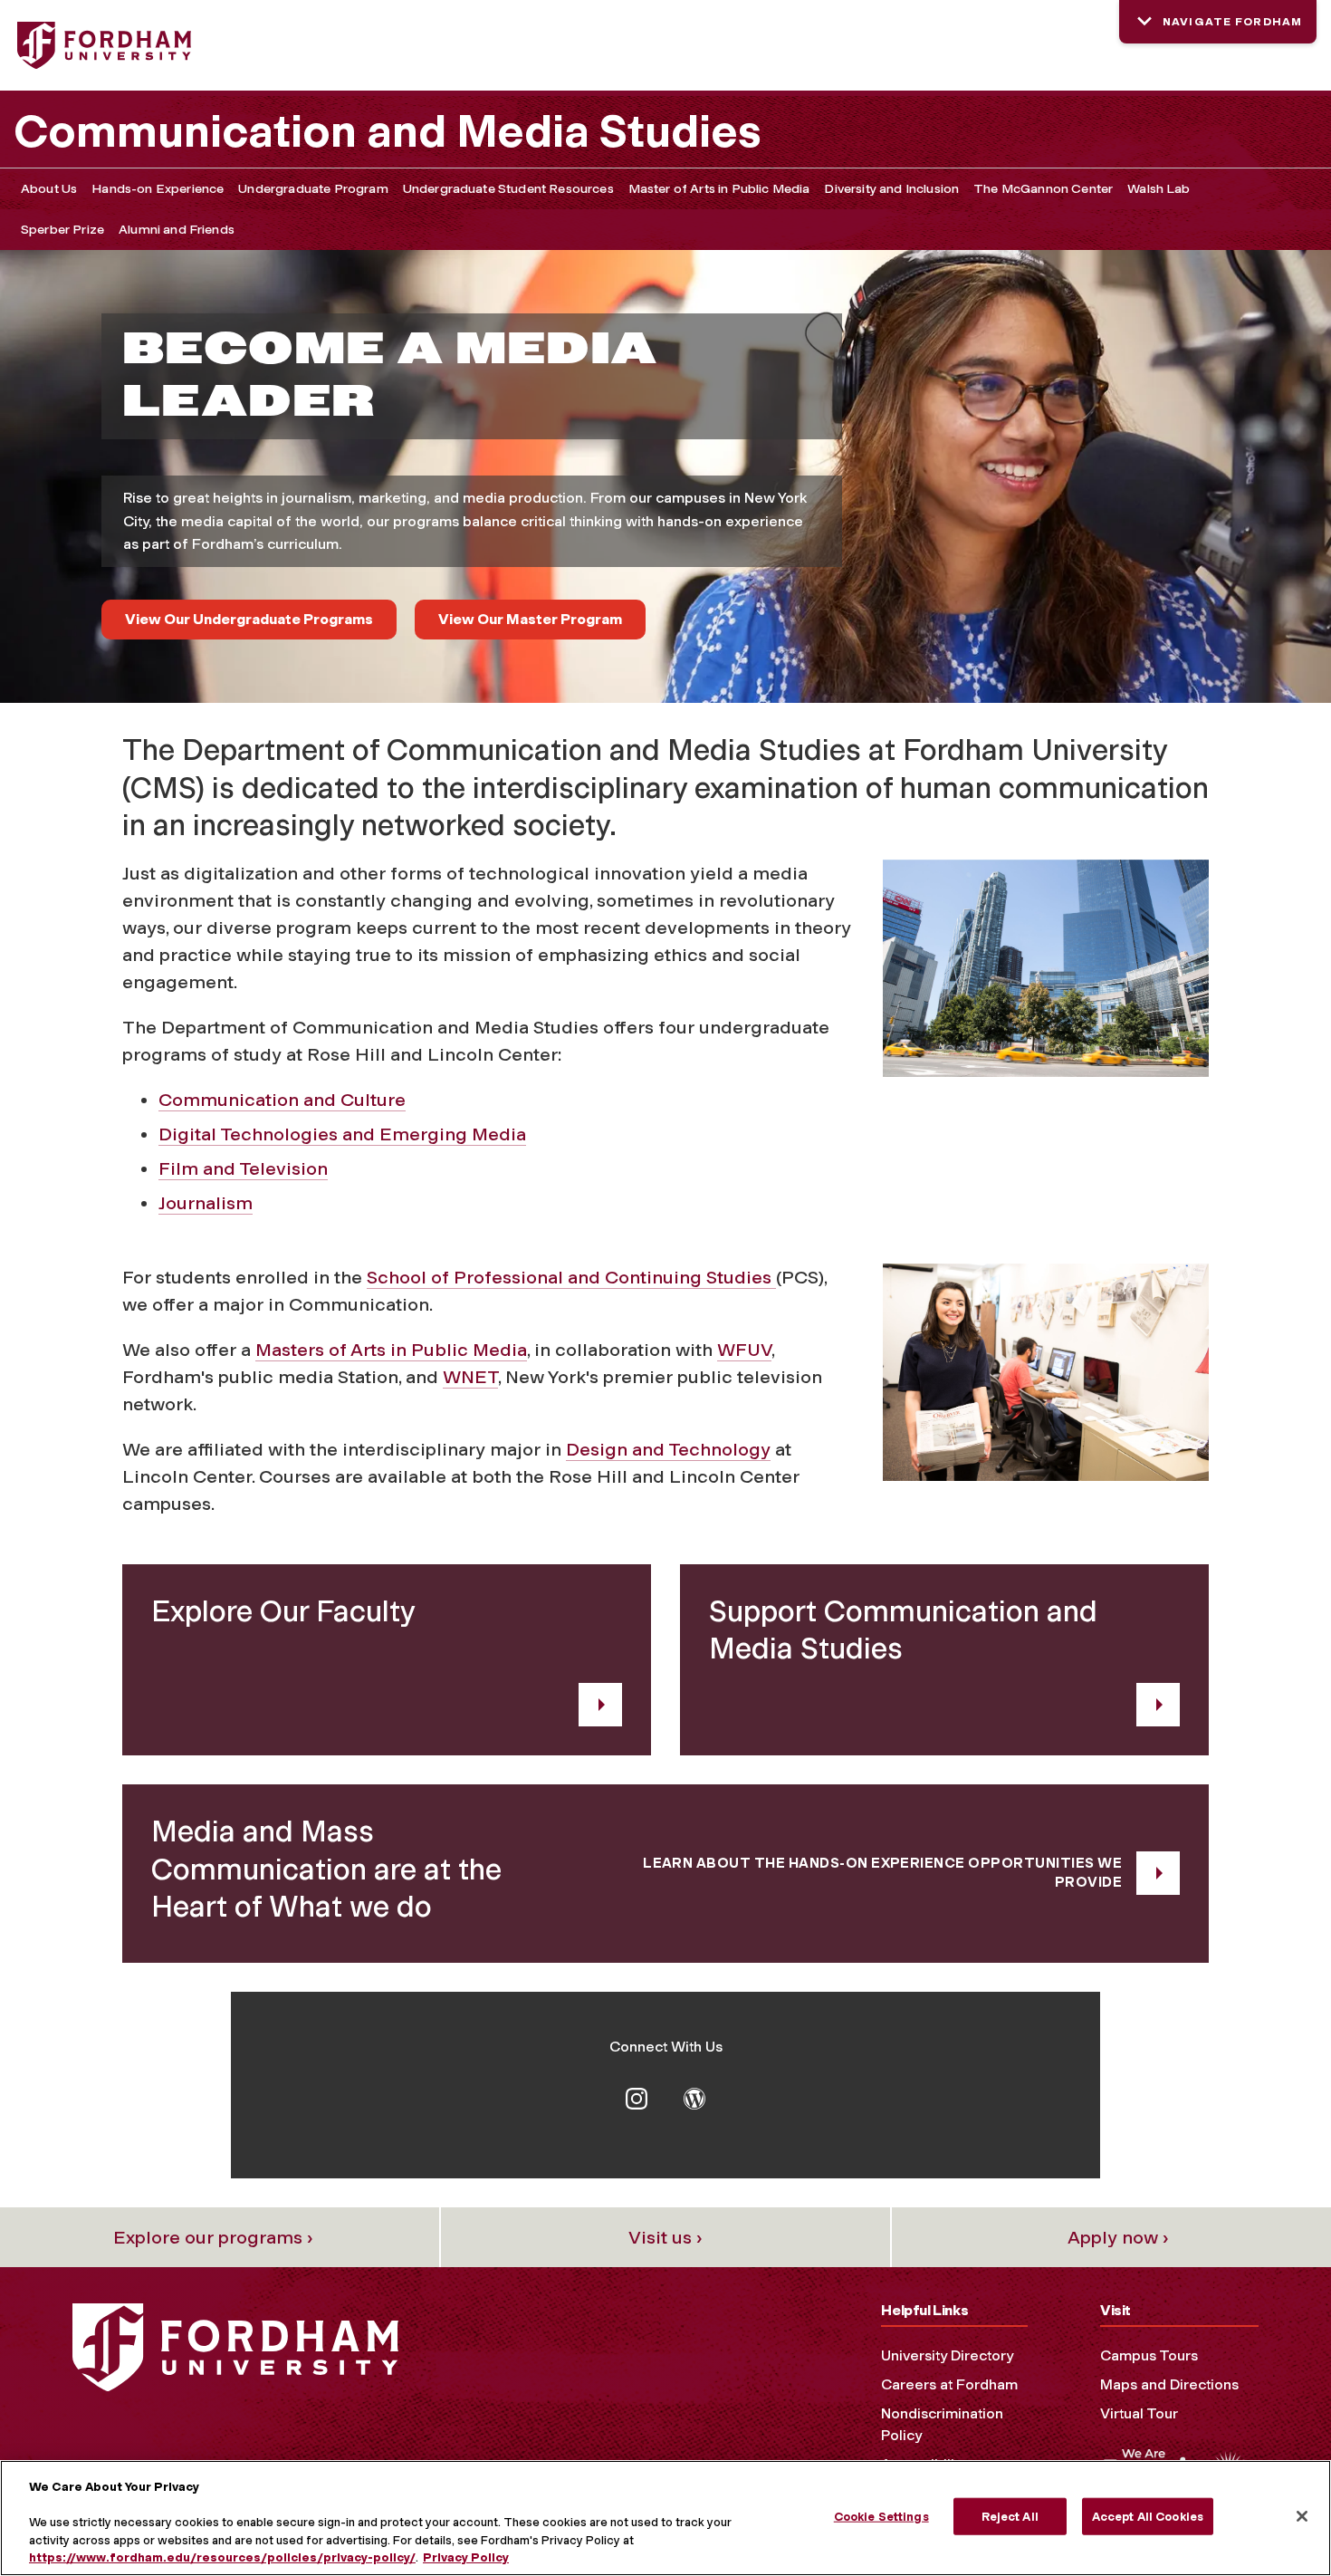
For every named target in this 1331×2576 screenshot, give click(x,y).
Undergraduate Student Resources (508, 189)
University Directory (947, 2355)
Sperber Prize (62, 230)
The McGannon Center (1043, 189)
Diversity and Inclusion (891, 189)
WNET (470, 1377)
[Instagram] (637, 2097)
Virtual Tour (1139, 2413)
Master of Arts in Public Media (719, 189)
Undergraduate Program (313, 189)
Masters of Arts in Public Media (391, 1350)
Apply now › (1118, 2237)
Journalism (206, 1203)
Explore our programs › (213, 2237)
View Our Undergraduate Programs (249, 619)
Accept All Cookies (1148, 2517)
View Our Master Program (530, 619)
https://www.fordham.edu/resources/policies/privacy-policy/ (222, 2557)
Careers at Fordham (949, 2384)
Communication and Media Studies (388, 131)
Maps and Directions (1169, 2384)
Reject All (1010, 2517)
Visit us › (665, 2237)
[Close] (1302, 2516)
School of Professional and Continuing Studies (571, 1277)
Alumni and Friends (177, 230)
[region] (665, 2518)
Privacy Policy (466, 2557)
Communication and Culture (282, 1100)
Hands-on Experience (158, 189)
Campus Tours (1149, 2355)
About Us (49, 189)
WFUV (744, 1350)
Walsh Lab (1159, 189)
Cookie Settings (881, 2517)
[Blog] (694, 2097)
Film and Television (243, 1168)
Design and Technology (668, 1449)
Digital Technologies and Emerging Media (342, 1134)
